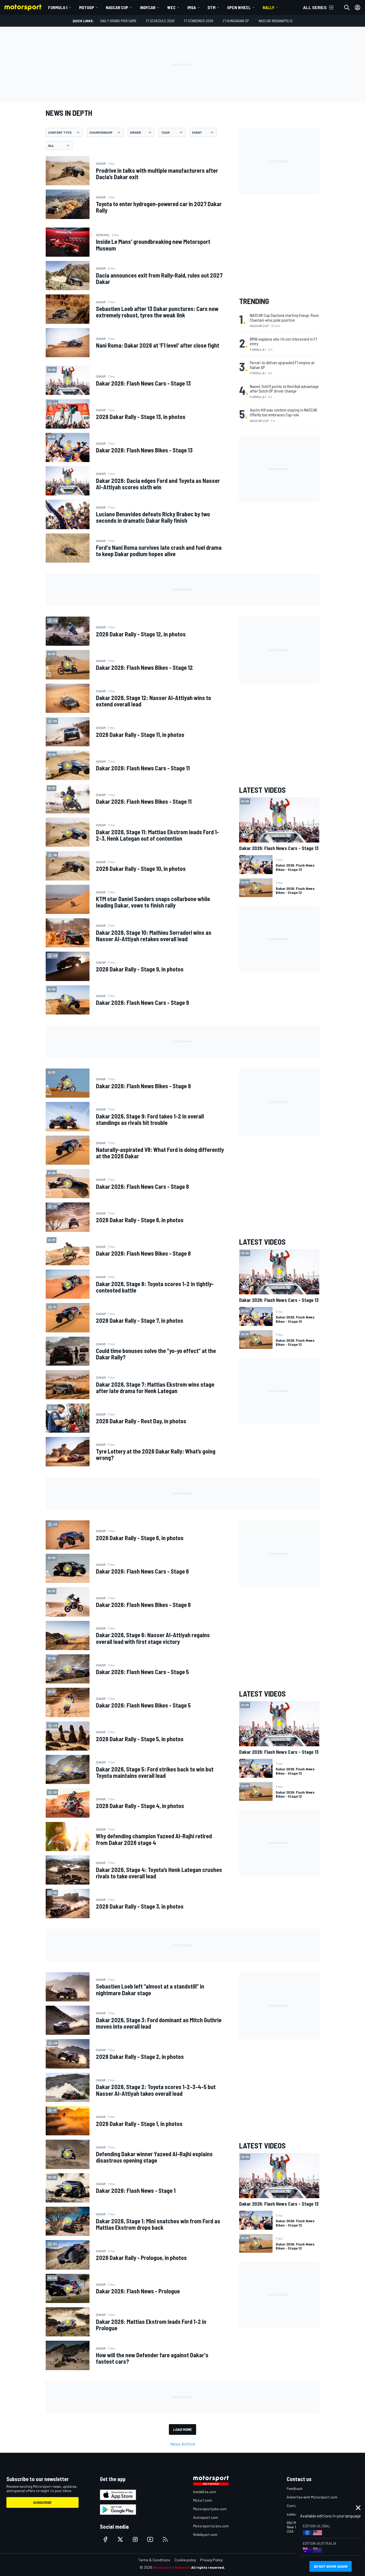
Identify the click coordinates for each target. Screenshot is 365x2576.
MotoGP (87, 7)
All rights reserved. (208, 2567)
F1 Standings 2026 (199, 21)
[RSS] (165, 2539)
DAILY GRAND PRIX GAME (118, 21)
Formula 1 (58, 7)
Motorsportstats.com (211, 2526)
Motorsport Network (172, 2567)
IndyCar (148, 7)
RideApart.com (205, 2534)
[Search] (347, 7)
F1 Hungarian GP (236, 21)
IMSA (192, 7)
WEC (171, 7)
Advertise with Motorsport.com (312, 2497)
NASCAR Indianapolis (276, 21)
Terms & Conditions (154, 2560)
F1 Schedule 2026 (160, 21)
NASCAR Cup (117, 7)
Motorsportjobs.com (210, 2509)
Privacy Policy (211, 2560)
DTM (211, 7)
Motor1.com (203, 2500)
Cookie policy (185, 2560)
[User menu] (358, 7)
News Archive (183, 2444)
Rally (269, 7)
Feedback (295, 2488)
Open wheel (239, 7)
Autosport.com (206, 2517)
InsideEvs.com (205, 2492)
